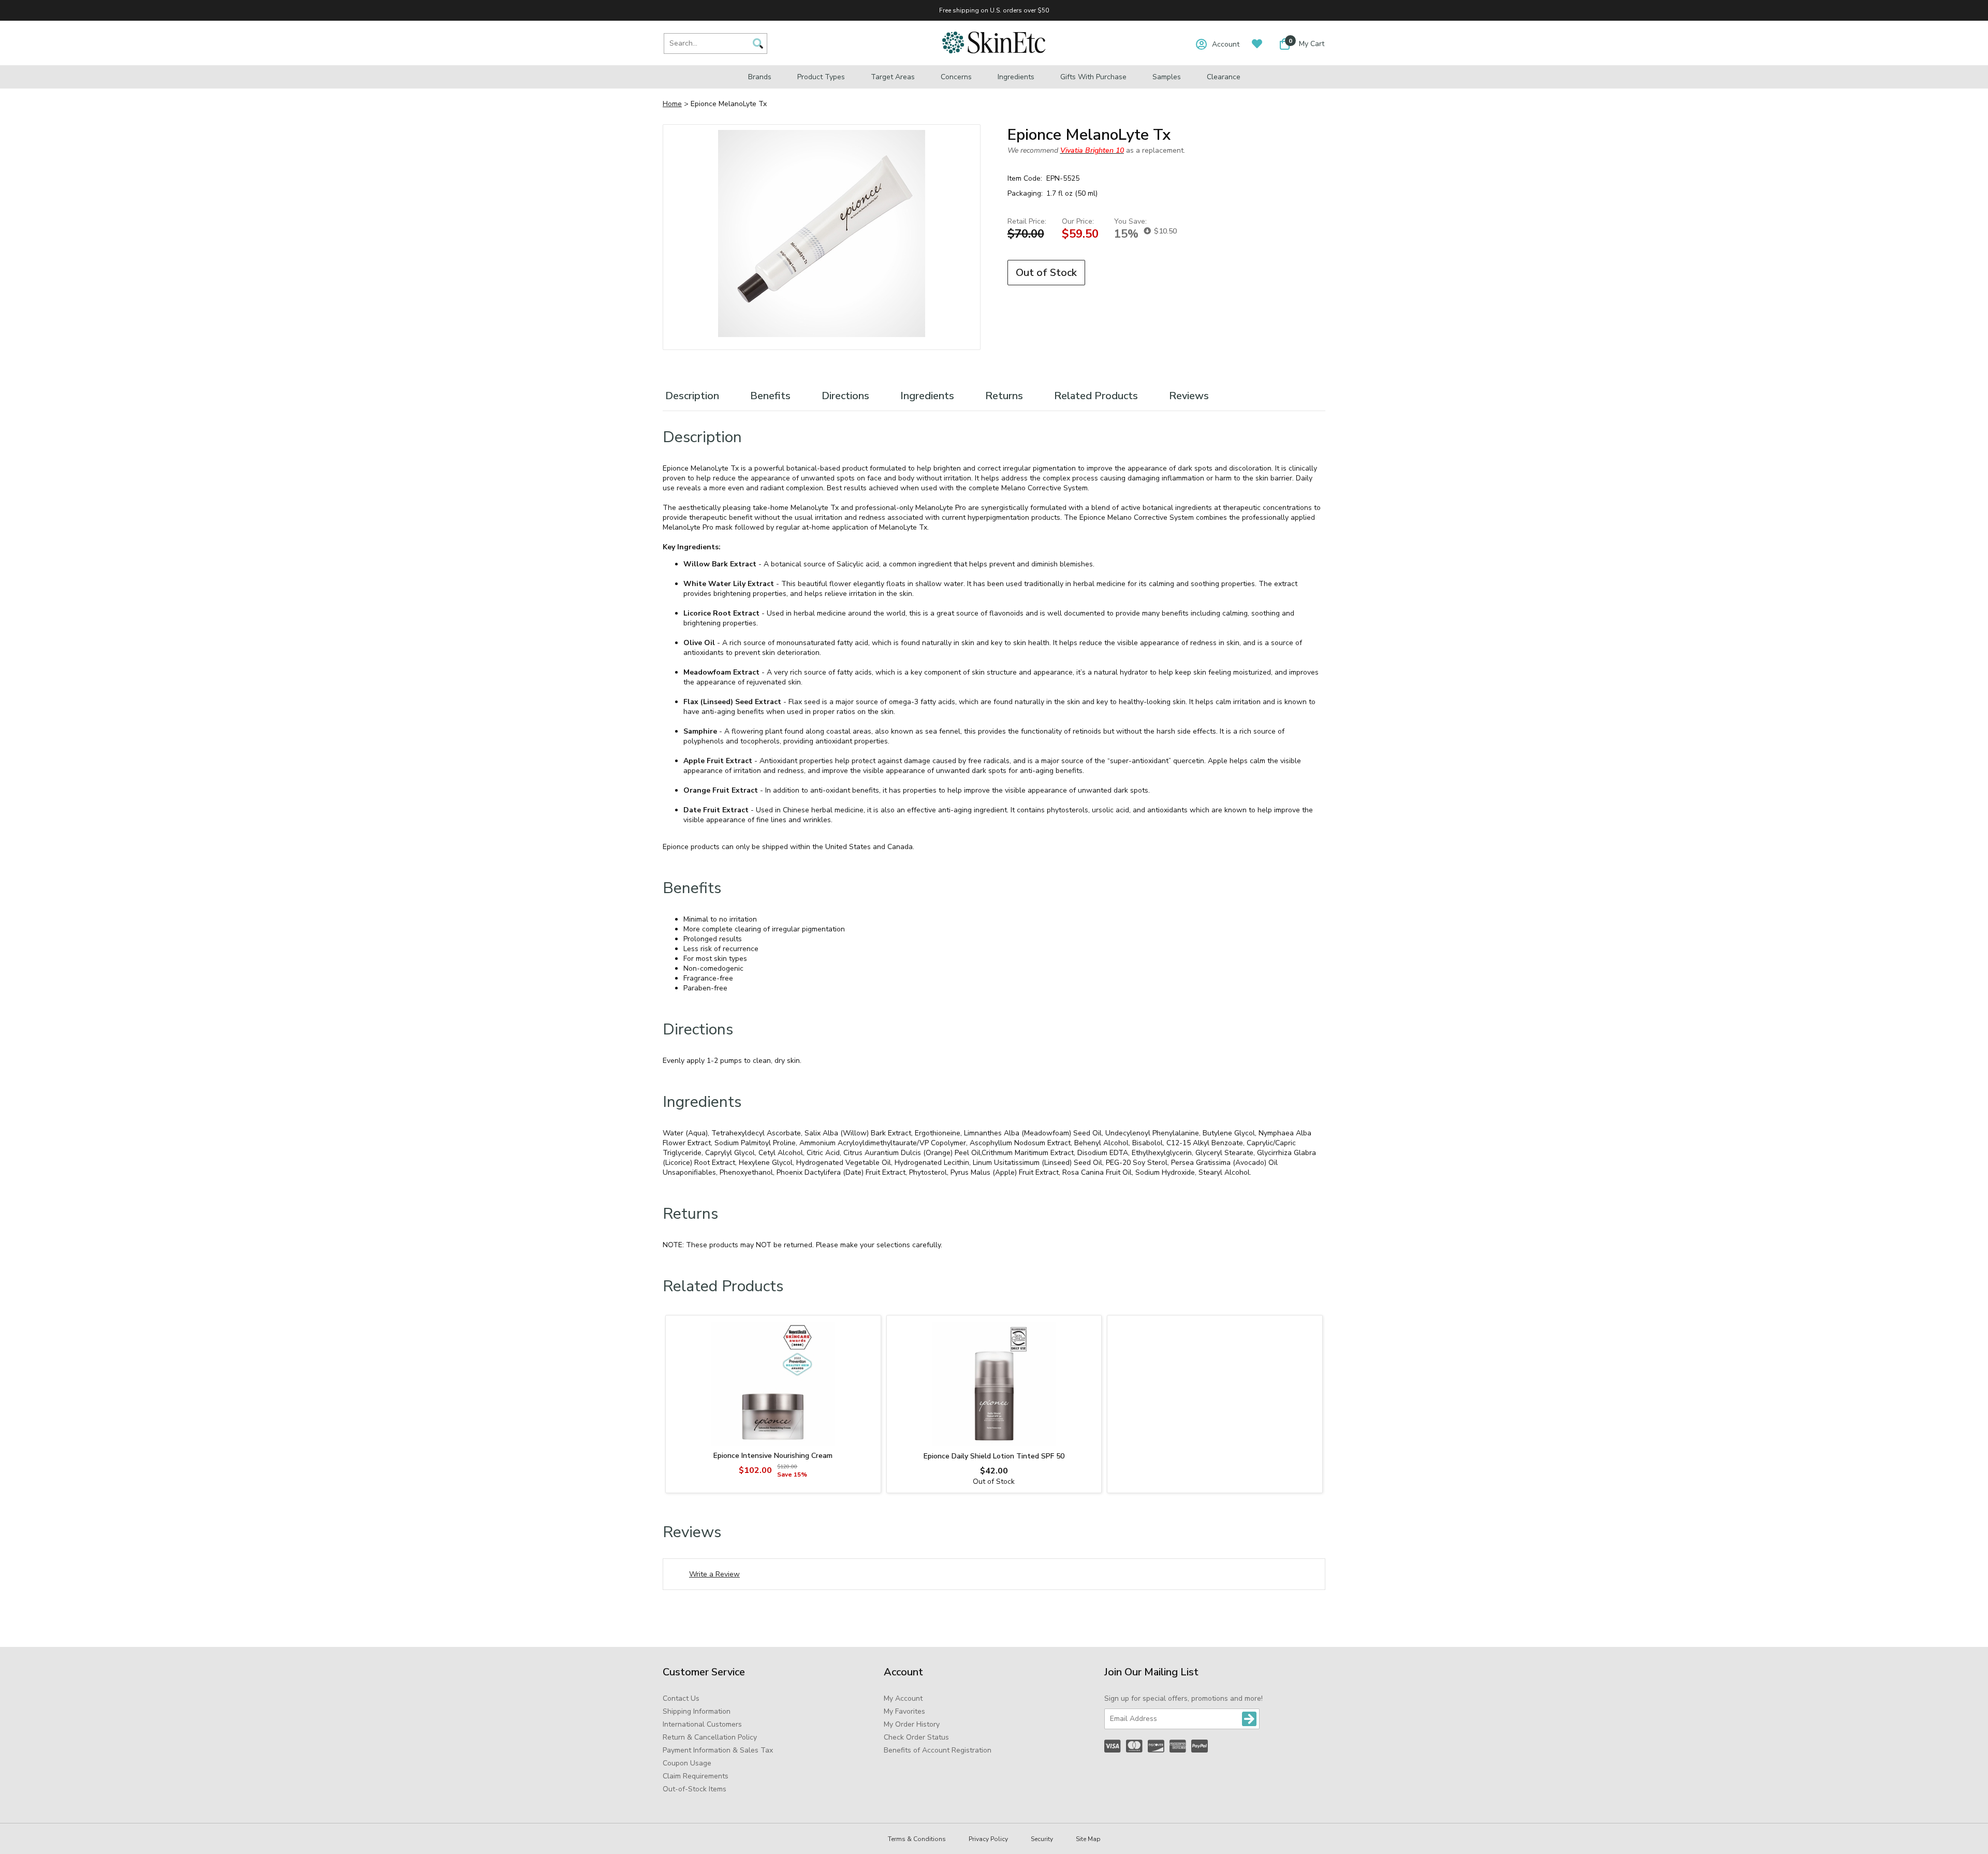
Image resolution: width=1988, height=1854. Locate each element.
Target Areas (893, 77)
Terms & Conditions (917, 1839)
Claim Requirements (696, 1776)
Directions (845, 396)
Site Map (1088, 1839)
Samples (1167, 77)
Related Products (1096, 396)
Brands (760, 77)
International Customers (702, 1724)
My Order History (912, 1724)
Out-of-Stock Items (695, 1789)
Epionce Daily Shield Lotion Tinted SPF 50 (994, 1456)
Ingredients (1016, 77)
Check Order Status (916, 1737)
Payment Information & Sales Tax (718, 1750)
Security (1042, 1839)
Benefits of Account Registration (938, 1750)
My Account (903, 1698)
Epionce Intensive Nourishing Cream (773, 1456)
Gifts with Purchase (1093, 77)
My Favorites (904, 1711)
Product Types (821, 77)
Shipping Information (697, 1711)
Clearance (1224, 77)
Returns (1004, 396)
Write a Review (714, 1574)
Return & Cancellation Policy (710, 1737)
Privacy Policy (988, 1839)
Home (672, 104)
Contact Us (681, 1698)
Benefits (770, 396)
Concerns (956, 77)
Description (692, 396)
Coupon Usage (687, 1763)
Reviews (1189, 396)
